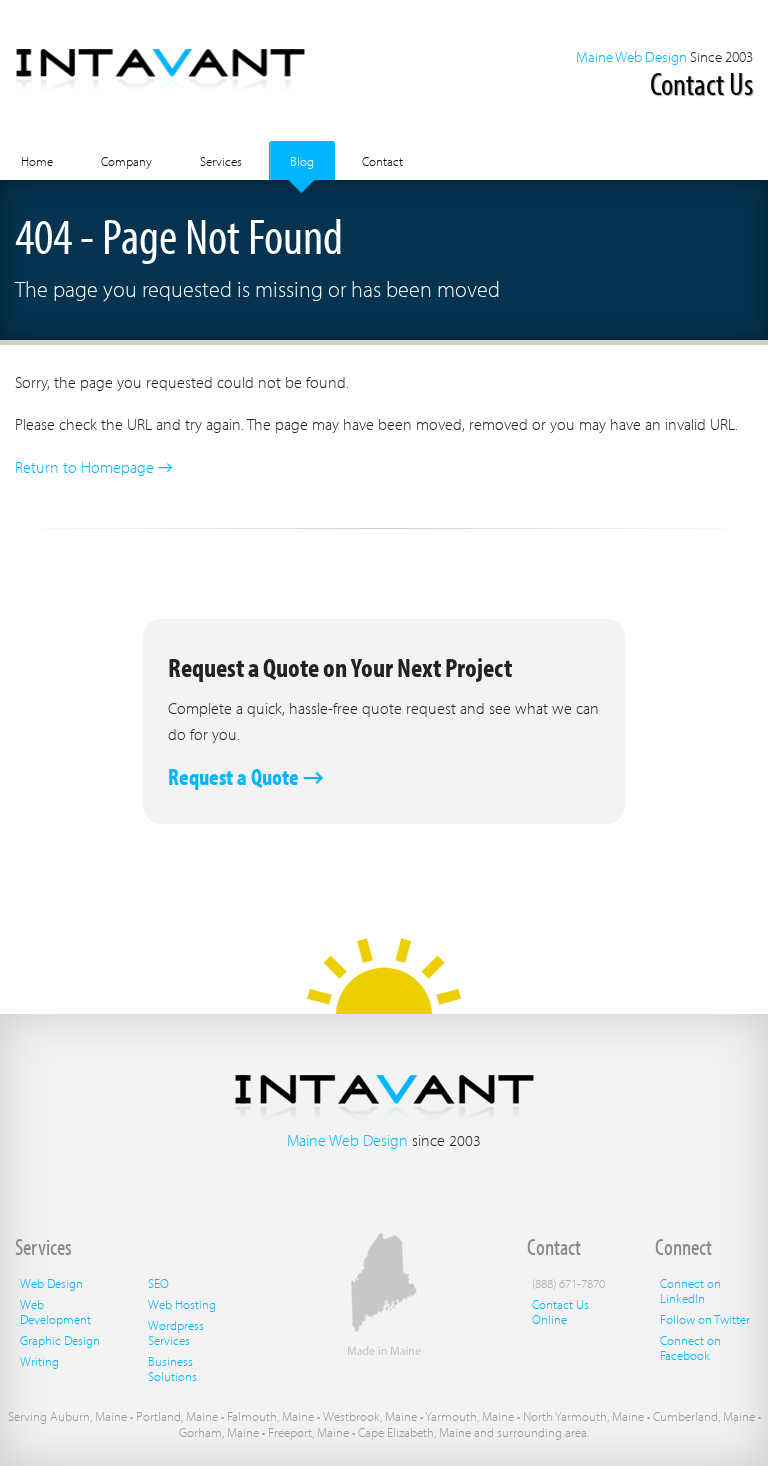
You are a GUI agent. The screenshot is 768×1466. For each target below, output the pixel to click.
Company (126, 161)
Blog (302, 161)
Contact (382, 161)
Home (37, 161)
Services (221, 161)
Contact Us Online (560, 1311)
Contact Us (701, 83)
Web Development (55, 1311)
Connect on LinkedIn (690, 1290)
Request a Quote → (246, 776)
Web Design (51, 1283)
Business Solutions (172, 1368)
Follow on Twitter (705, 1319)
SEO (158, 1283)
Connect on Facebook (690, 1347)
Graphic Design (60, 1340)
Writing (39, 1361)
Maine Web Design (631, 56)
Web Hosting (182, 1304)
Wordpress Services (176, 1332)
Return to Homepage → (93, 467)
